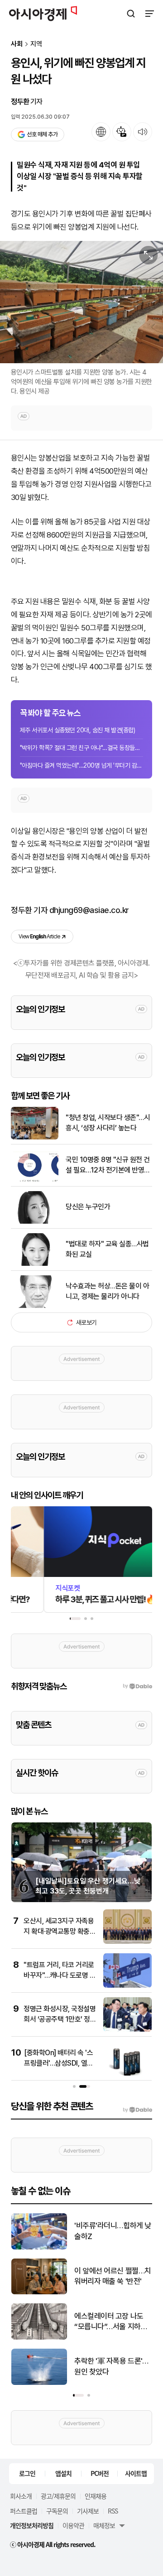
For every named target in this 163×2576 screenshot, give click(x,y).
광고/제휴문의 (58, 2496)
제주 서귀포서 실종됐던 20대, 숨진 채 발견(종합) (77, 730)
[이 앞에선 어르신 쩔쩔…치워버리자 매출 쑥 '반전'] (39, 2292)
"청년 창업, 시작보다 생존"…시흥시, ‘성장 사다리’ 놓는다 (108, 1122)
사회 (17, 44)
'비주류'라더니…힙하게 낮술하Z (113, 2231)
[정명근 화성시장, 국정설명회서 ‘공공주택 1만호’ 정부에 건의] (127, 2030)
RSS (113, 2511)
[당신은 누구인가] (35, 1222)
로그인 (27, 2473)
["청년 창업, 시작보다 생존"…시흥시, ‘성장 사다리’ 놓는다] (35, 1137)
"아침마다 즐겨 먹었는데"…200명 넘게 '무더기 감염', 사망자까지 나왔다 (81, 765)
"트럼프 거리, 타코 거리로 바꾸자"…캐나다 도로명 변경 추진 (60, 1975)
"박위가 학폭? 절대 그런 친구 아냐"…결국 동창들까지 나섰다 (81, 748)
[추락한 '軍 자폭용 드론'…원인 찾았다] (39, 2383)
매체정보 (104, 2525)
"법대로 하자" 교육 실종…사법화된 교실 (107, 1249)
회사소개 (21, 2496)
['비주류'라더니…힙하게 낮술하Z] (39, 2247)
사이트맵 (136, 2473)
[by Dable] (137, 2110)
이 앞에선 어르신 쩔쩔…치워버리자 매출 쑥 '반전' (113, 2276)
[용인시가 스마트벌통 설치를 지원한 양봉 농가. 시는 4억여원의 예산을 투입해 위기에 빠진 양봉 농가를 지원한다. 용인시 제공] (81, 302)
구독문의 (57, 2511)
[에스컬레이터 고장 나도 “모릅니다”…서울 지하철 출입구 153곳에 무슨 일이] (39, 2338)
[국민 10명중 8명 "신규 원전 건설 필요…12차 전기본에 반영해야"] (35, 1180)
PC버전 (100, 2473)
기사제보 (88, 2511)
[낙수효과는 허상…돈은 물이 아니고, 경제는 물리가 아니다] (35, 1306)
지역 (36, 44)
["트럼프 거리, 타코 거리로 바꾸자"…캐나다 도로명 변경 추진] (127, 1986)
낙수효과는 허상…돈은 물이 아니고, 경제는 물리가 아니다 (107, 1291)
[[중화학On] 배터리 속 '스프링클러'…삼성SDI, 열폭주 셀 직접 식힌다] (127, 2074)
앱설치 (63, 2473)
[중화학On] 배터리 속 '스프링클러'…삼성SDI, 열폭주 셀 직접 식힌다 (59, 2063)
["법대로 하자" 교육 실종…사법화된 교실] (35, 1264)
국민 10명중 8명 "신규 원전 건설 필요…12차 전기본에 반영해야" (108, 1165)
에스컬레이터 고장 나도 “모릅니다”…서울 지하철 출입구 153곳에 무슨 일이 (113, 2322)
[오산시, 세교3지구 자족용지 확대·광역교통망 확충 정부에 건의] (127, 1942)
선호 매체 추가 (42, 134)
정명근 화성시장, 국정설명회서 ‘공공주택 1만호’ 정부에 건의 (60, 2019)
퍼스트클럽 (24, 2511)
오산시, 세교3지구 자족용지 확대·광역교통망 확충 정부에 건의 (59, 1931)
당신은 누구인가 (88, 1207)
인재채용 (96, 2496)
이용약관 (73, 2525)
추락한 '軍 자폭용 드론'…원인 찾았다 (111, 2366)
